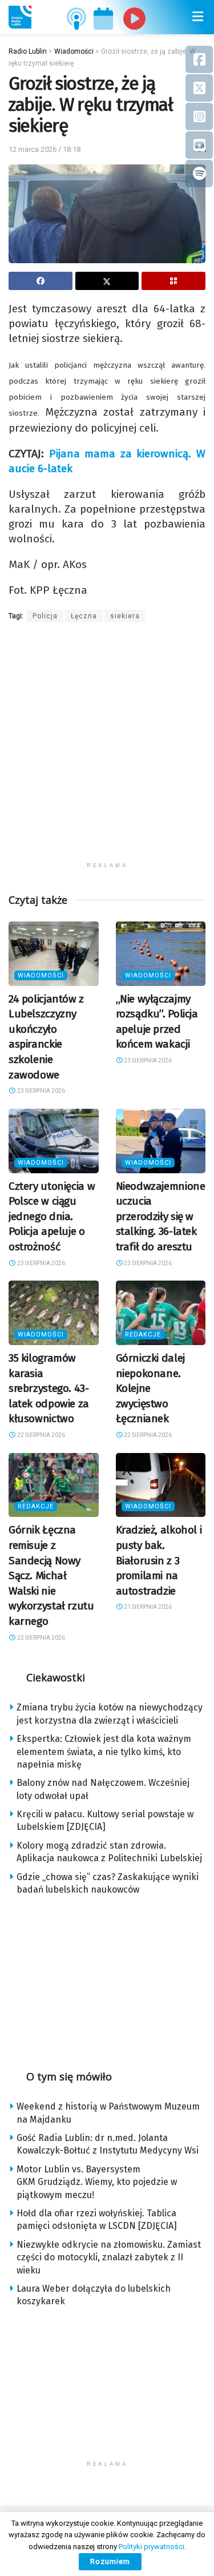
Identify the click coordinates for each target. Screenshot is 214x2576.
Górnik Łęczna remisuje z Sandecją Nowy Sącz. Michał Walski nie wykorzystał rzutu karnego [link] (51, 1575)
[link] (20, 17)
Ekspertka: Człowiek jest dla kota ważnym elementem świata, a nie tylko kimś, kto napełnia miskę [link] (104, 1752)
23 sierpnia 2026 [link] (41, 1091)
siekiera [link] (125, 616)
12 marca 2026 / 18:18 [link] (45, 149)
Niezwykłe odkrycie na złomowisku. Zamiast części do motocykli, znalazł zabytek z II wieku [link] (109, 2257)
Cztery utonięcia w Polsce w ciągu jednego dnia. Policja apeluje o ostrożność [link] (52, 1216)
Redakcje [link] (143, 1335)
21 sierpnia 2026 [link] (147, 1607)
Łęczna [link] (84, 616)
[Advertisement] (107, 749)
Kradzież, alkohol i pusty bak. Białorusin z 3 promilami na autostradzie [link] (159, 1560)
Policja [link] (45, 616)
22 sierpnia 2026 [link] (41, 1435)
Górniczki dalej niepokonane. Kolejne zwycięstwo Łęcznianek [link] (150, 1388)
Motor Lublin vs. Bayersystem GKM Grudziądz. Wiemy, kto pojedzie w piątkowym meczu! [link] (97, 2182)
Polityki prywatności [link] (152, 2547)
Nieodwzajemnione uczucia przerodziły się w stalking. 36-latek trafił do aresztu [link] (161, 1216)
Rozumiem (110, 2561)
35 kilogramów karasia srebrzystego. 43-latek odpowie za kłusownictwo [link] (49, 1388)
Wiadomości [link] (41, 975)
